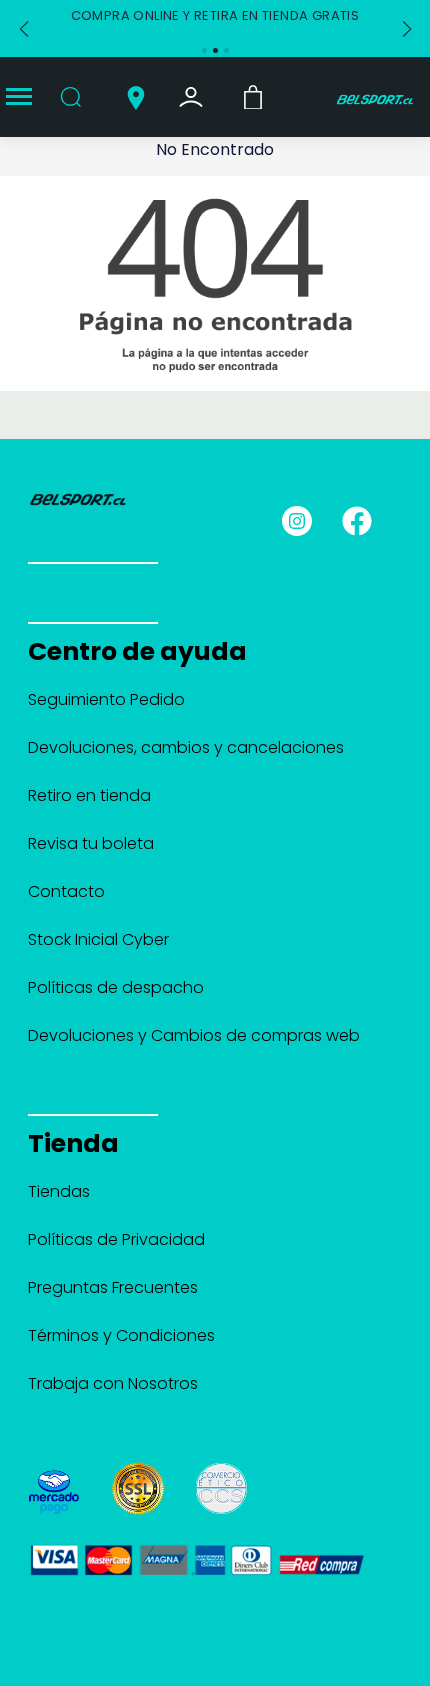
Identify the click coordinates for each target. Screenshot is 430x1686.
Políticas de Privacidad (116, 1239)
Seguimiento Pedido (106, 699)
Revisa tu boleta (91, 843)
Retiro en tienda (89, 795)
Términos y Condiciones (121, 1335)
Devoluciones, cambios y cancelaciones (186, 747)
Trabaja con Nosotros (113, 1383)
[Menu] (19, 97)
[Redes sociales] (306, 520)
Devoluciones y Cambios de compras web (194, 1035)
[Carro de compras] (253, 95)
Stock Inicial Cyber (98, 939)
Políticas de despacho (116, 987)
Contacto (66, 891)
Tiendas (59, 1191)
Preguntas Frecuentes (113, 1287)
